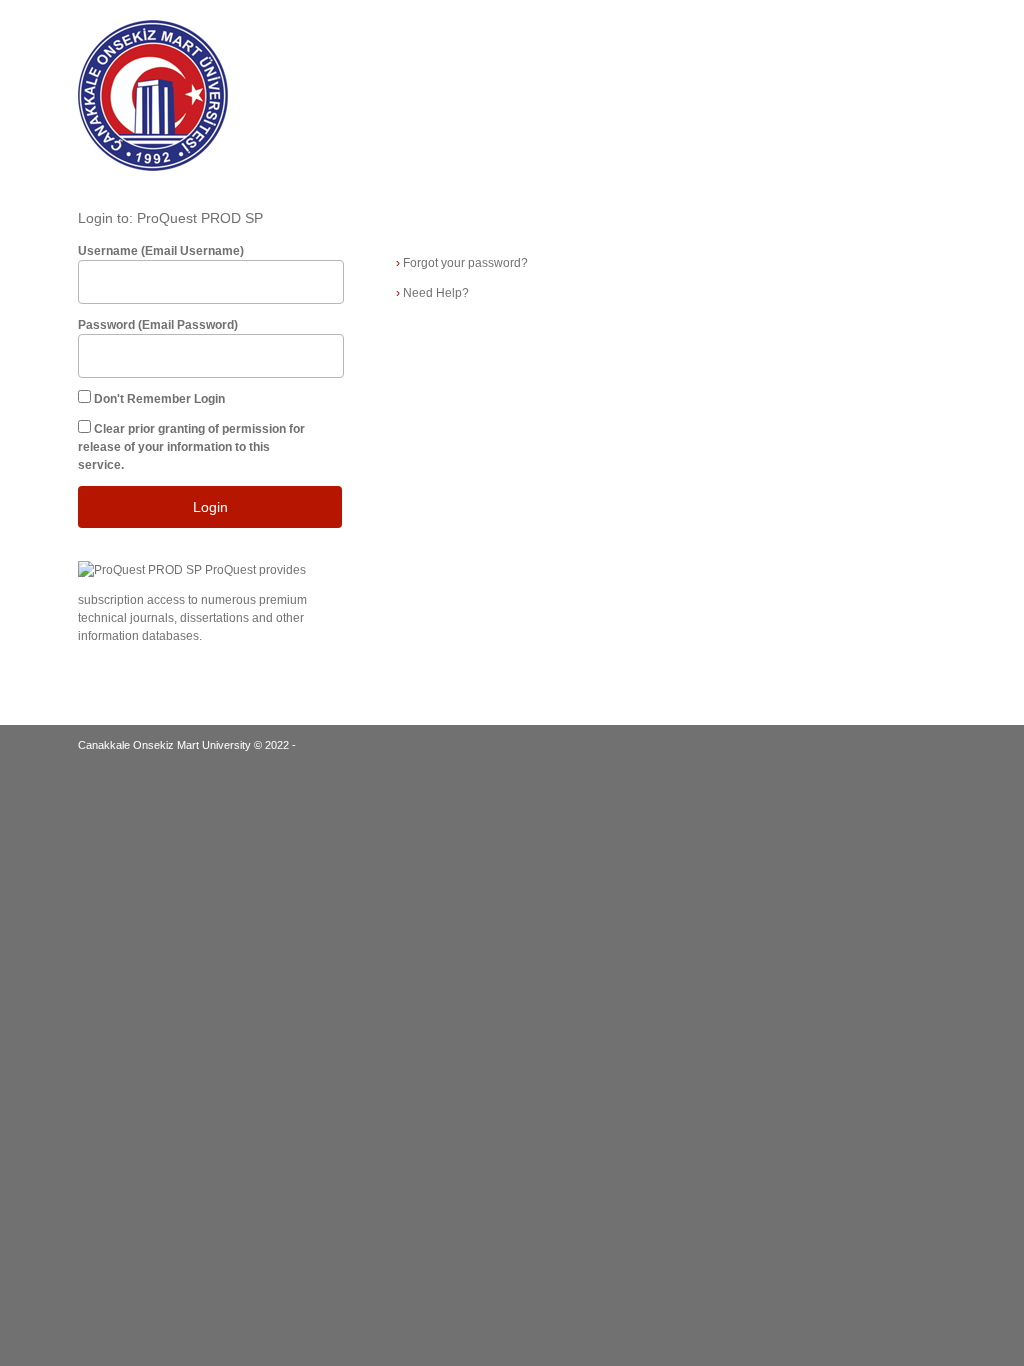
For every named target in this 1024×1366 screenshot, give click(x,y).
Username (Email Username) (161, 251)
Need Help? (432, 293)
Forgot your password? (462, 263)
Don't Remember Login (159, 399)
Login (210, 507)
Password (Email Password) (158, 325)
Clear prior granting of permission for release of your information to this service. (191, 447)
